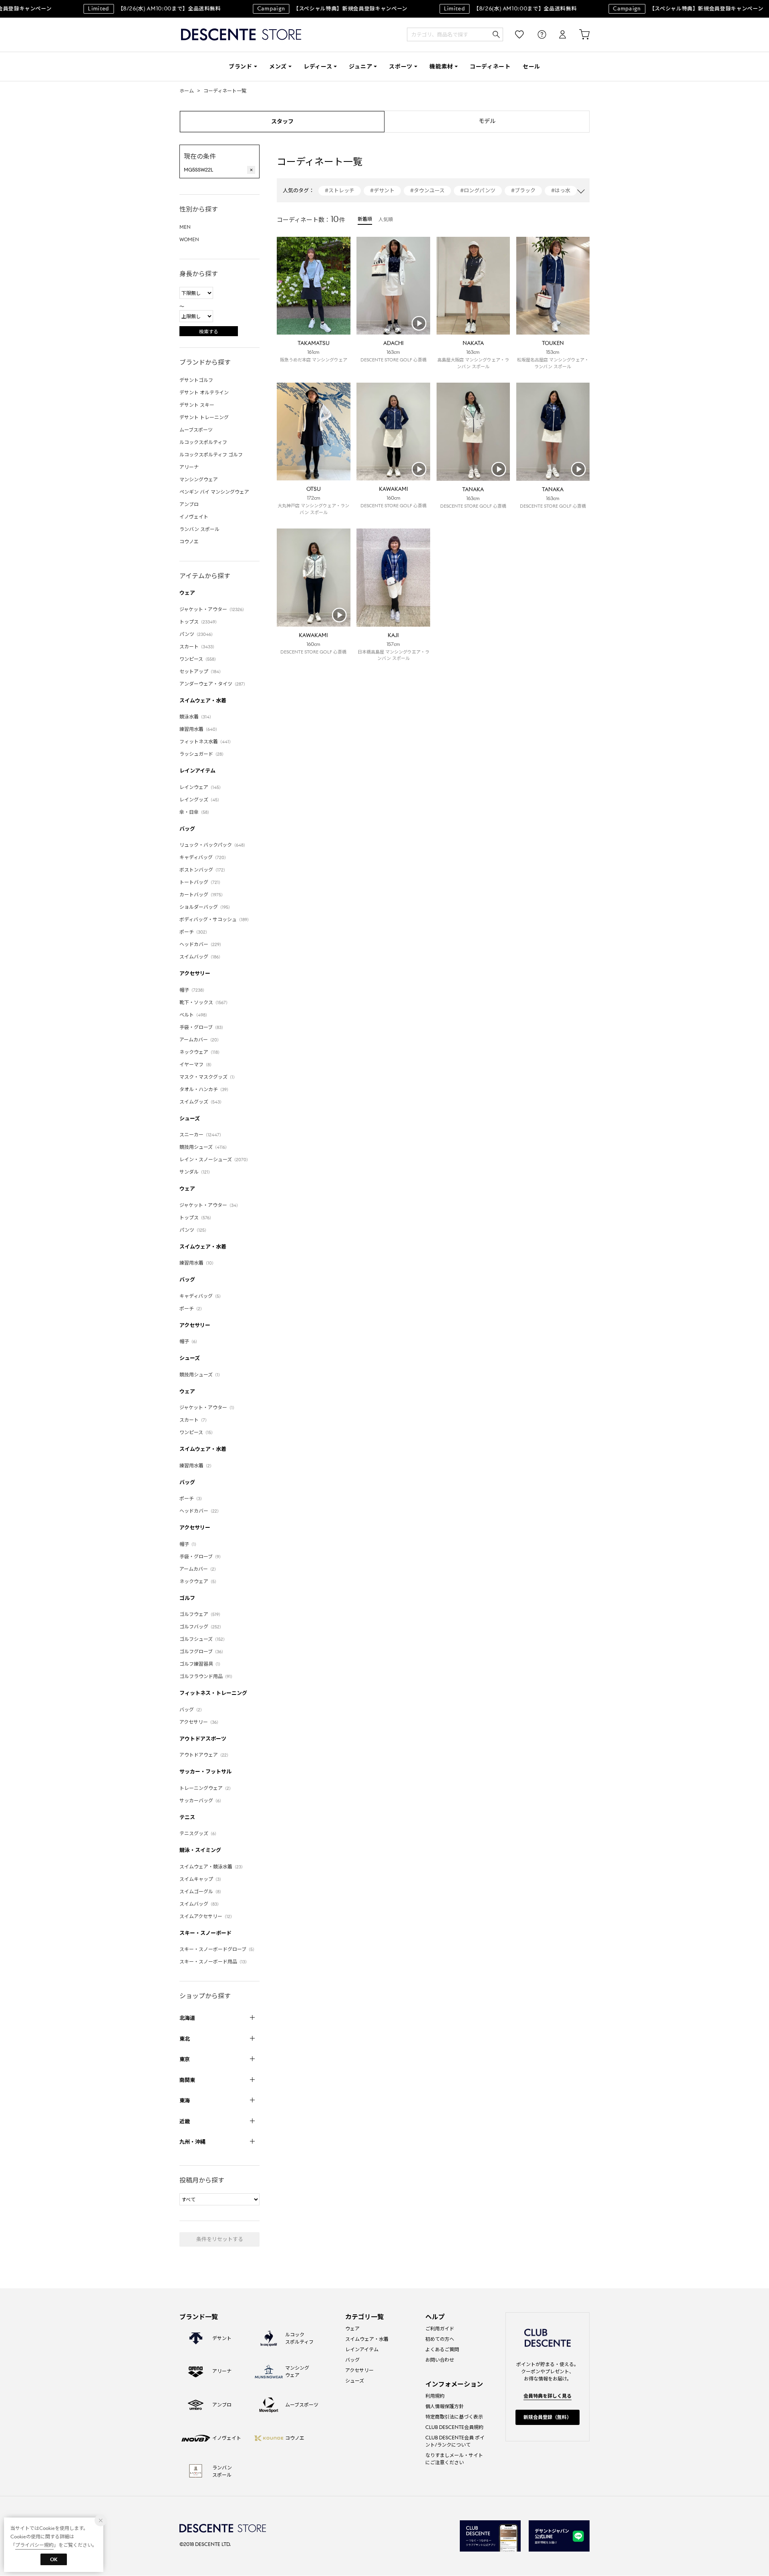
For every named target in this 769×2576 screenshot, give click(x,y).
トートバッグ (201, 882)
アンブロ (189, 504)
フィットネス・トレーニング (213, 1693)
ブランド (241, 67)
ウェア (187, 593)
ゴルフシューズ (203, 1639)
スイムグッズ (202, 1102)
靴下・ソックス (205, 1002)
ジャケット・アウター (213, 609)
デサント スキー (197, 405)
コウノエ (189, 542)
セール (531, 67)
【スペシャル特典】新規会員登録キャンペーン (320, 9)
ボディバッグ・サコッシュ (215, 919)
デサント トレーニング (204, 417)
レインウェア (201, 787)
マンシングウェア (199, 479)
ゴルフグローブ (202, 1651)
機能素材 (441, 67)
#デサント (382, 191)
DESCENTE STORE (241, 35)
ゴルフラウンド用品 (207, 1676)
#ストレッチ (340, 191)
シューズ (190, 1119)
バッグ (187, 829)
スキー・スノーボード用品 (214, 1962)
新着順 (365, 219)
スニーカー (201, 1135)
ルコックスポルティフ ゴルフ (211, 455)
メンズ (278, 67)
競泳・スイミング (200, 1850)
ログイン (557, 35)
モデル (487, 121)
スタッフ (282, 121)
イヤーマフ (197, 1064)
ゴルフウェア (201, 1614)
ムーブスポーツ (196, 430)
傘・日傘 (195, 812)
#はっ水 (561, 191)
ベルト (194, 1015)
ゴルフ (187, 1598)
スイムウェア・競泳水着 (212, 1867)
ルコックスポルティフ (203, 442)
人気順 (386, 219)
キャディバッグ (204, 857)
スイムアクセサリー (207, 1916)
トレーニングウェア (206, 1788)
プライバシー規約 (34, 2545)
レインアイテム (197, 771)
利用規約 (435, 2396)
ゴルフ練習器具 (201, 1664)
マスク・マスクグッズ (208, 1077)
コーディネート (490, 67)
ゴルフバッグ (201, 1627)
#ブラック (523, 191)
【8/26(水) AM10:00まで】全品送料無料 (142, 9)
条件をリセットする (220, 2239)
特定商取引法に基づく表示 (454, 2417)
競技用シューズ (204, 1147)
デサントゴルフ (196, 380)
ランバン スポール (199, 529)
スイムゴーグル (201, 1891)
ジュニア (360, 67)
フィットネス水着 (206, 741)
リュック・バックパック (213, 845)
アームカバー (200, 1040)
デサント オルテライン (204, 392)
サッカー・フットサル (205, 1772)
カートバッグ (202, 895)
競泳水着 (196, 717)
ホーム (187, 91)
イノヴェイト (194, 517)
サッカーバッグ (201, 1800)
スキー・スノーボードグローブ (218, 1949)
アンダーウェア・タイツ (213, 684)
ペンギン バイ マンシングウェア (214, 492)
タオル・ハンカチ (205, 1089)
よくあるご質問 (442, 2349)
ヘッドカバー (201, 944)
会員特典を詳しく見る (548, 2396)
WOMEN (189, 239)
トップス (199, 622)
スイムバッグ (201, 957)
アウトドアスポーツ (203, 1739)
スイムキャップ (201, 1879)
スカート (198, 647)
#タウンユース (427, 191)
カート (579, 35)
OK (54, 2559)
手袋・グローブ (202, 1027)
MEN (185, 227)
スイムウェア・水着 (203, 701)
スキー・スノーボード (205, 1933)
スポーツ (401, 67)
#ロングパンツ (478, 191)
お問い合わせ (440, 2360)
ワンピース (199, 659)
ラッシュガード (203, 754)
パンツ (197, 634)
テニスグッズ (199, 1833)
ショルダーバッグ (206, 907)
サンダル (196, 1172)
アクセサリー (195, 973)
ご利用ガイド (440, 2329)
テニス (187, 1817)
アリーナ (189, 467)
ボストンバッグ (203, 870)
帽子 (193, 990)
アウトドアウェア (205, 1755)
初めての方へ (440, 2339)
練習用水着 (199, 729)
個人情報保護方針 (445, 2406)
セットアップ (201, 671)
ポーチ (194, 932)
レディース (318, 67)
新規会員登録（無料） (548, 2417)
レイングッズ (200, 800)
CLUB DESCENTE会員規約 (454, 2427)
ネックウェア (201, 1052)
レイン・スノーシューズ (215, 1159)
